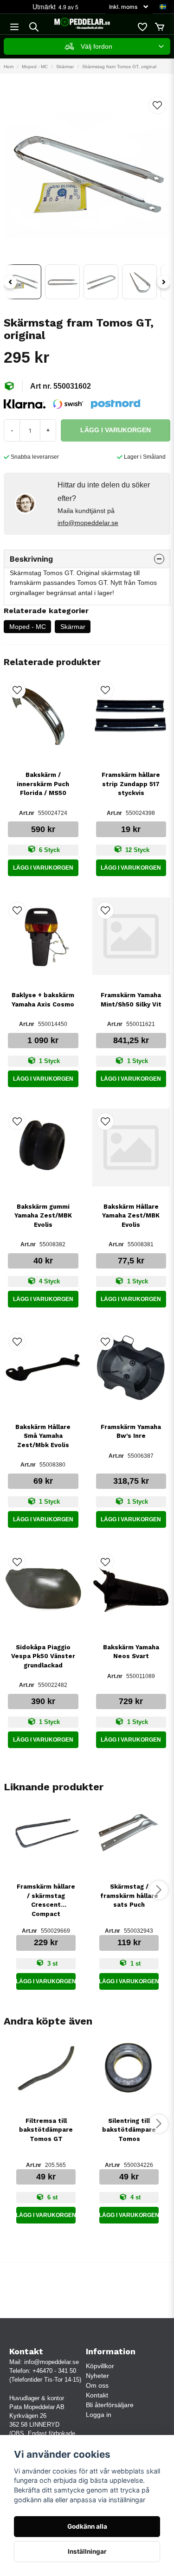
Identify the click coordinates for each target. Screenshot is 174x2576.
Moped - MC (35, 67)
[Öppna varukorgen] (160, 27)
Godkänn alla (87, 2526)
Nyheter (97, 2376)
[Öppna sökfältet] (34, 27)
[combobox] (87, 46)
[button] (163, 7)
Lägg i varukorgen (43, 868)
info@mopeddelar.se (88, 523)
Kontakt (97, 2395)
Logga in (99, 2415)
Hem (9, 67)
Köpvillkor (100, 2366)
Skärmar (65, 67)
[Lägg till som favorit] (142, 27)
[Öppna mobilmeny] (14, 27)
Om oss (97, 2385)
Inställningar (87, 2551)
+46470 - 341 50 (54, 2371)
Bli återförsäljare (110, 2405)
